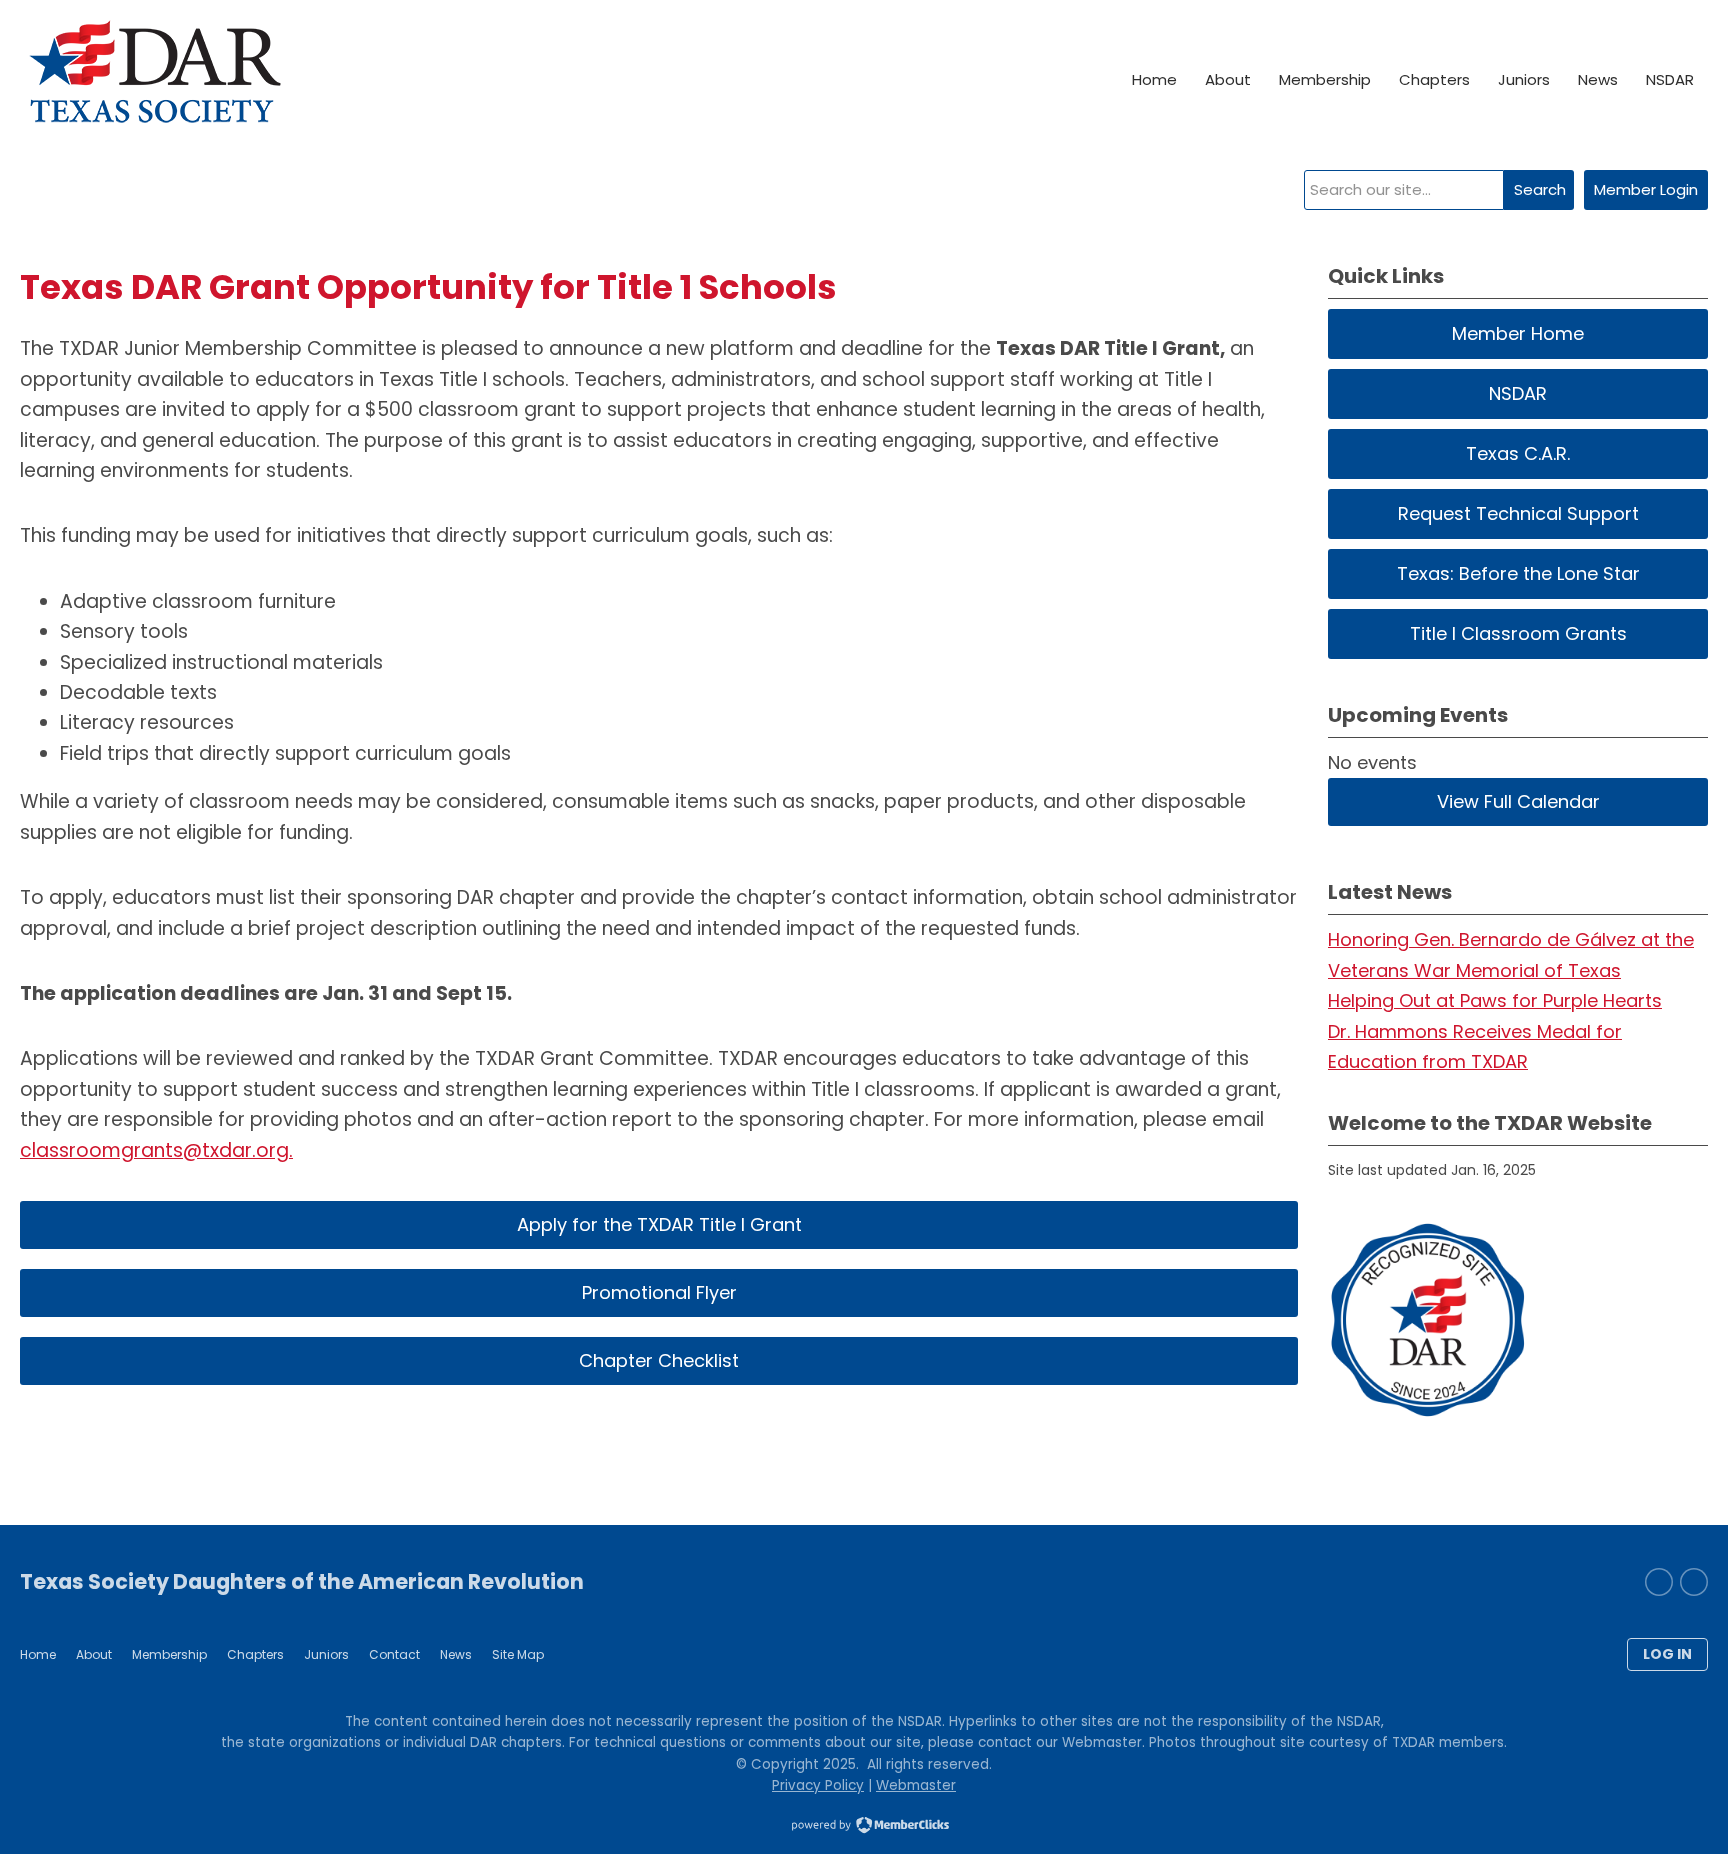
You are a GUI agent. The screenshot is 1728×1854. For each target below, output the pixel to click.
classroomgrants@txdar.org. (156, 1150)
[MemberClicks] (154, 80)
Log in (1667, 1654)
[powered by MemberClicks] (864, 1827)
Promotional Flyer (659, 1292)
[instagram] (1659, 1582)
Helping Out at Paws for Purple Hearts (1495, 1000)
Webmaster (916, 1785)
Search (1540, 189)
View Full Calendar (1518, 801)
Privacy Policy (818, 1785)
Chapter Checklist (659, 1360)
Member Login (1646, 189)
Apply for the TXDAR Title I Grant (659, 1224)
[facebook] (1694, 1582)
